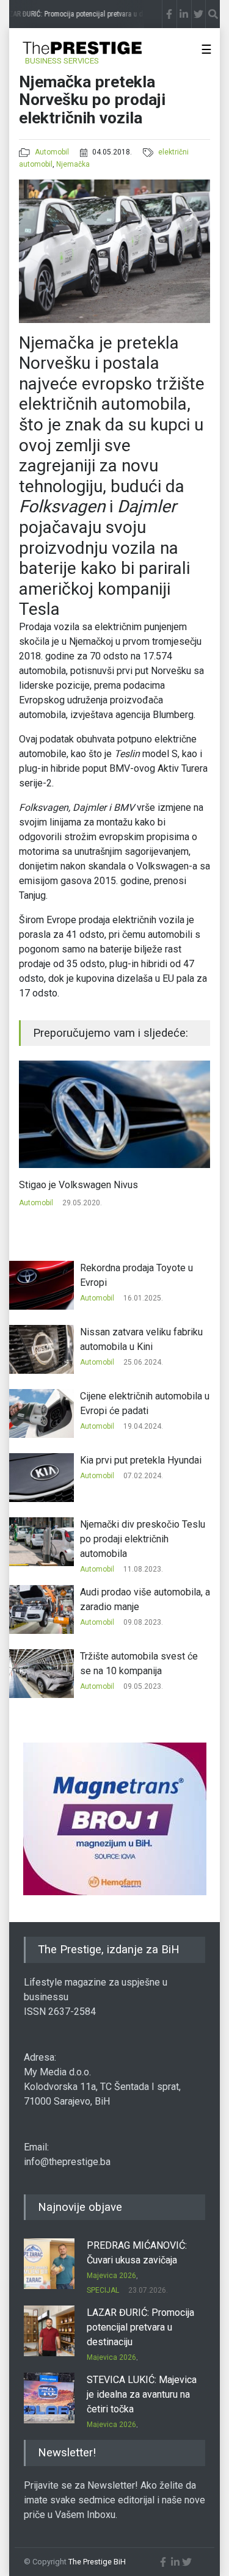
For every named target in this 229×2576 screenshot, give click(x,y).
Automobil (52, 152)
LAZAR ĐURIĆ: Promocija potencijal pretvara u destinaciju (140, 2327)
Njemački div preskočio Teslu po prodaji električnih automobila (143, 1539)
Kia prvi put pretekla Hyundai (141, 1460)
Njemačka (73, 164)
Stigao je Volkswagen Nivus (78, 1185)
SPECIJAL (103, 2290)
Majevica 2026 (111, 2276)
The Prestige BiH (97, 2562)
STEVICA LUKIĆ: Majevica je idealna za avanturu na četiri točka (142, 2394)
